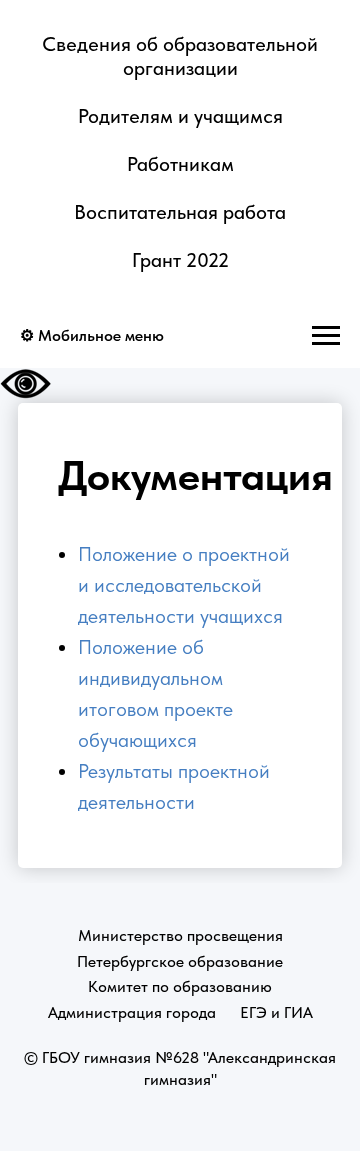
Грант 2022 (180, 260)
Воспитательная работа (180, 212)
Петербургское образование (180, 961)
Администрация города (132, 1012)
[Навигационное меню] (326, 336)
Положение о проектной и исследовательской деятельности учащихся (184, 585)
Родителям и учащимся (180, 116)
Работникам (180, 164)
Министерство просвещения (180, 935)
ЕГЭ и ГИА (276, 1012)
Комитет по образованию (180, 986)
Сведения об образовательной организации (180, 56)
